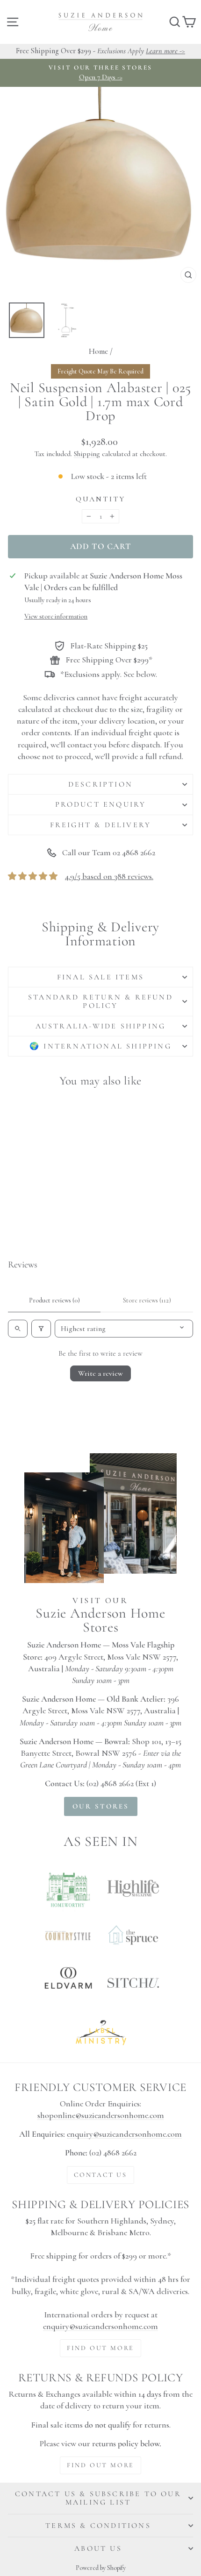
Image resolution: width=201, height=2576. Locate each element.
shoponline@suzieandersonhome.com (101, 2115)
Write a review (100, 1373)
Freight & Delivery (101, 825)
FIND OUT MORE (100, 2348)
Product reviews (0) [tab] (54, 1300)
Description (100, 784)
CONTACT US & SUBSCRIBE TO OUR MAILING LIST (98, 2498)
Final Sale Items (100, 977)
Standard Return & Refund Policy (100, 1001)
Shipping (87, 454)
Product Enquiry (101, 804)
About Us (98, 2548)
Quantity (101, 499)
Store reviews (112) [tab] (147, 1300)
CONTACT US (100, 2175)
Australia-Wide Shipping (101, 1026)
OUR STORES (101, 1806)
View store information (56, 616)
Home (98, 351)
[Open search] (18, 1329)
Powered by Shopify (101, 2568)
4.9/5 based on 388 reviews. (109, 876)
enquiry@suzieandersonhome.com (124, 2134)
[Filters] (41, 1329)
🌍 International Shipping (100, 1046)
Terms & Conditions (98, 2526)
